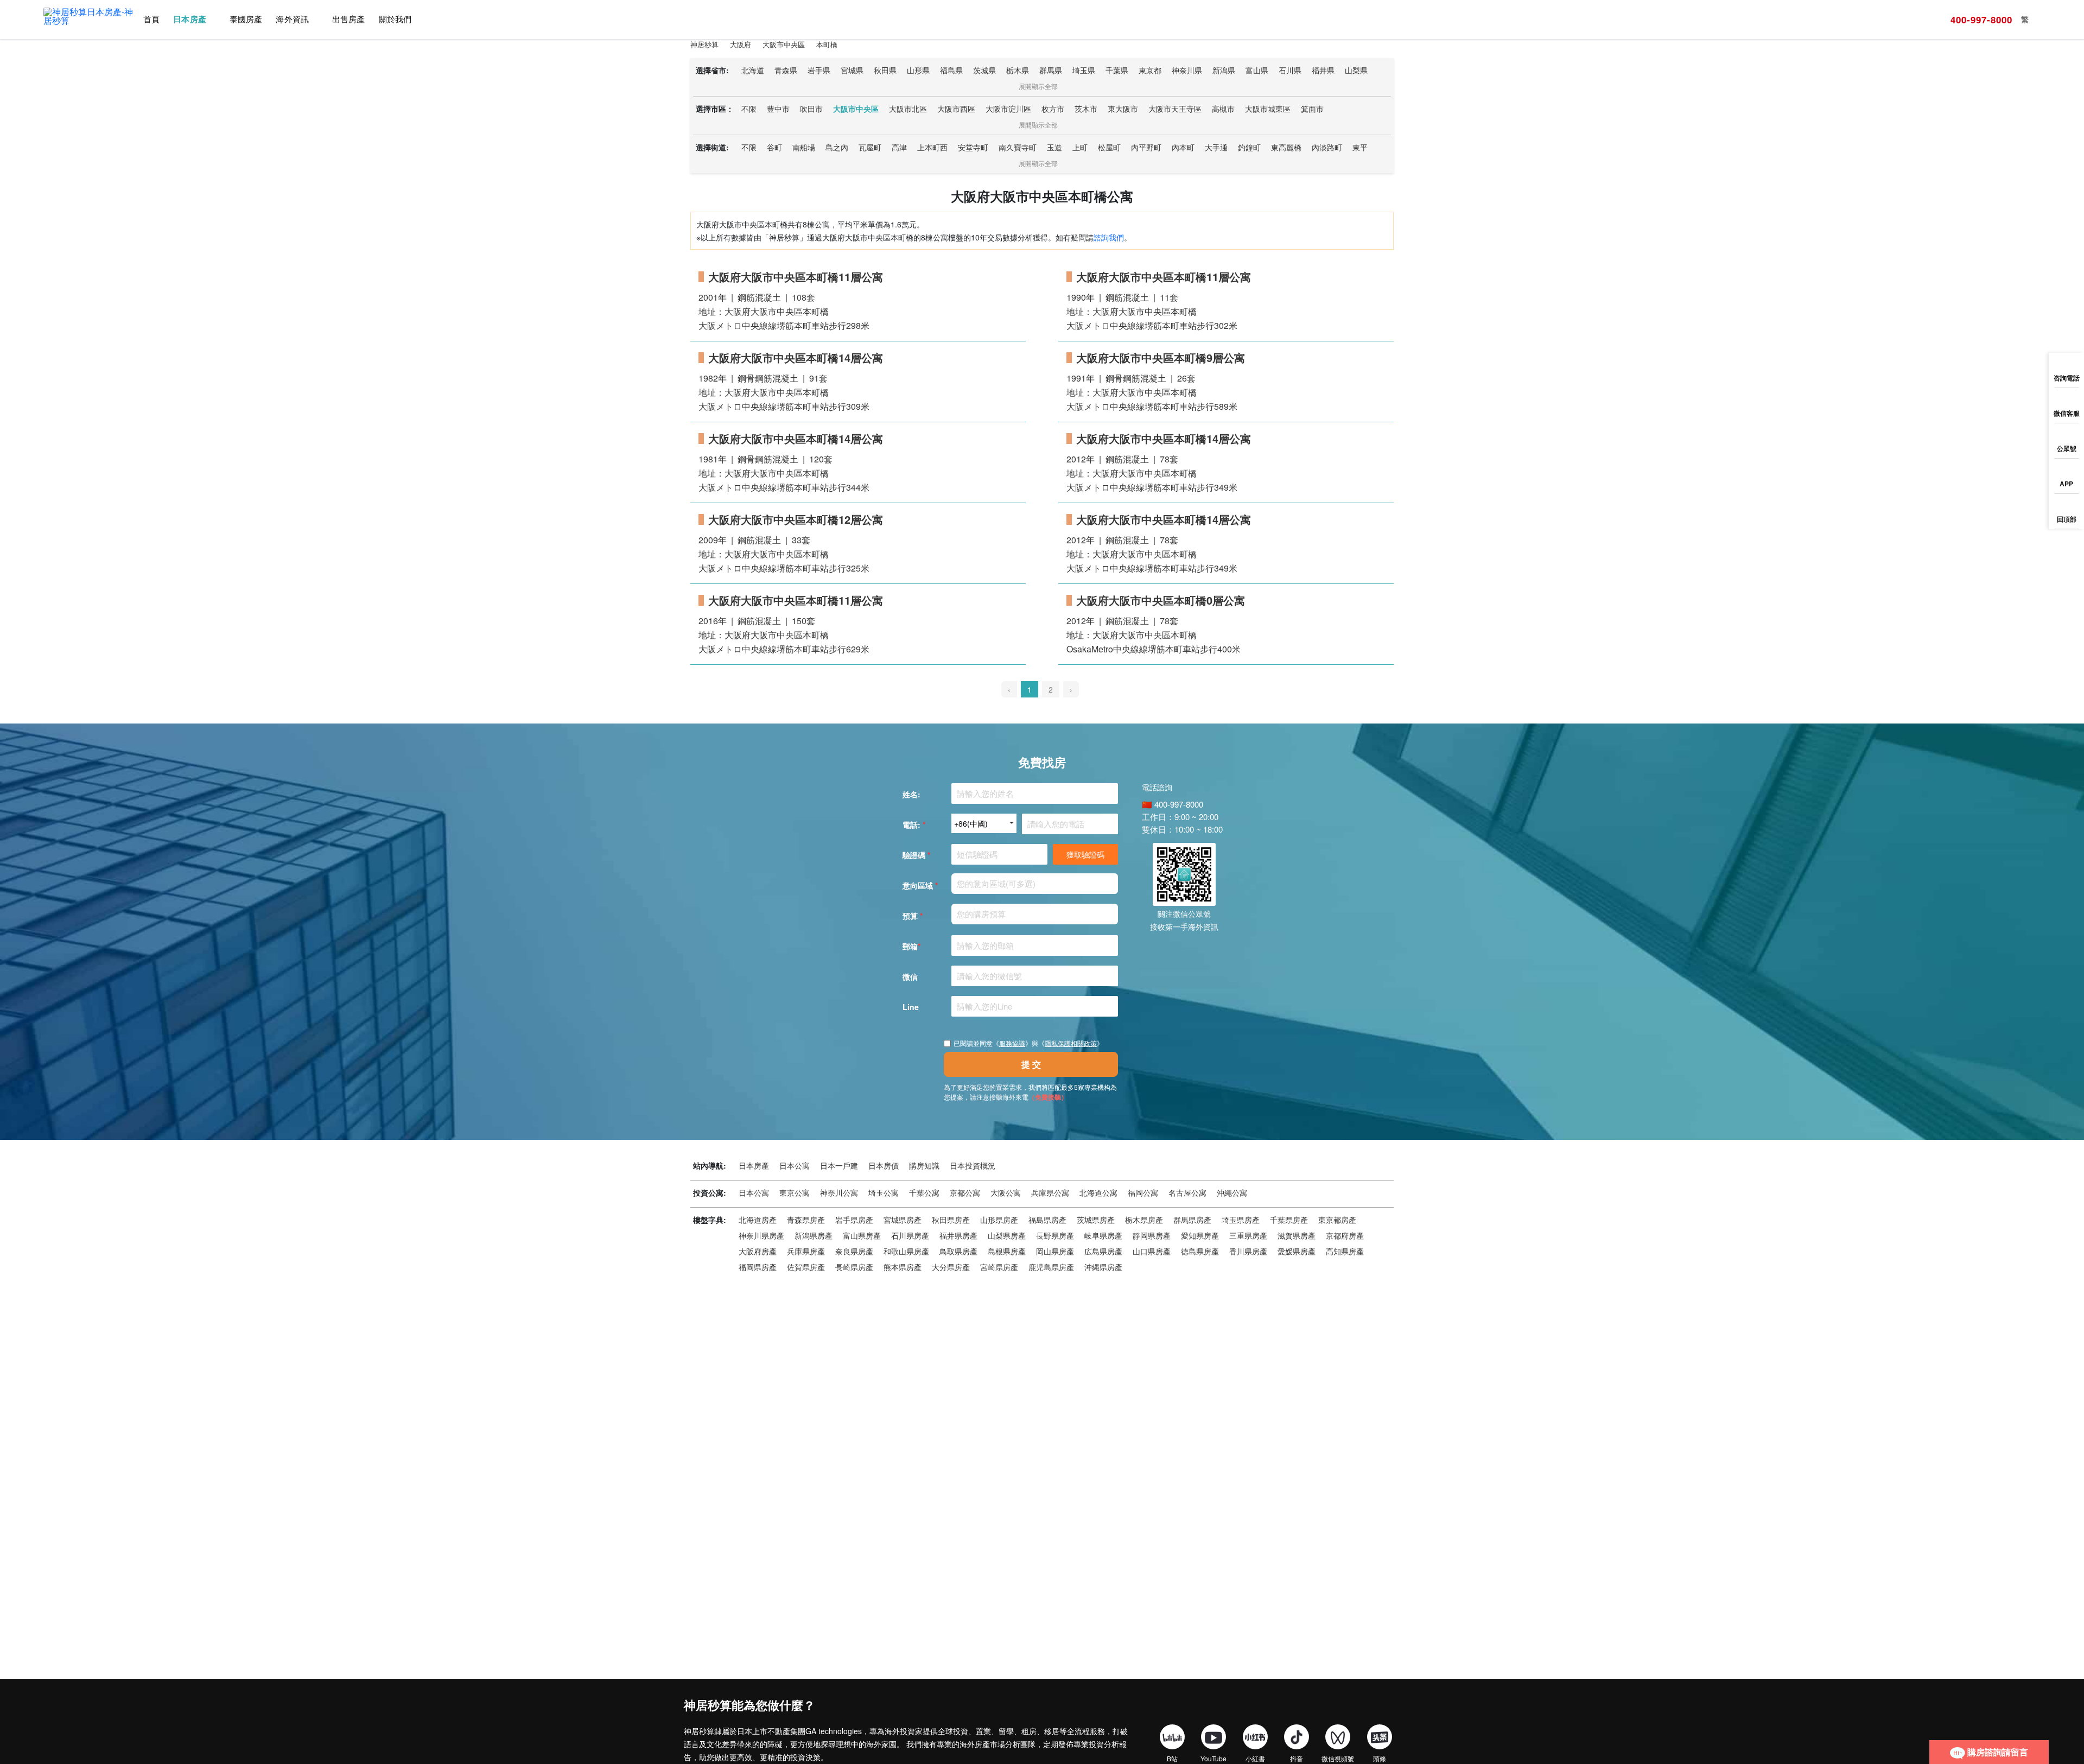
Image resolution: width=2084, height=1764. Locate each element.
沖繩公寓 (1232, 1192)
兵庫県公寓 (1050, 1192)
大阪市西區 (956, 109)
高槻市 (1223, 109)
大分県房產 (951, 1267)
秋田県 (885, 70)
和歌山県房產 (906, 1251)
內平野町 (1146, 147)
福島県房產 (1047, 1220)
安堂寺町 (973, 147)
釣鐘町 (1249, 147)
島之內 (837, 147)
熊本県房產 (903, 1267)
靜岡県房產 (1152, 1235)
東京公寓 (795, 1192)
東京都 (1150, 70)
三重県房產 (1248, 1235)
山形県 (918, 70)
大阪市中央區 (856, 109)
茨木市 (1086, 109)
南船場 (804, 147)
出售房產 (348, 19)
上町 (1080, 147)
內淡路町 (1327, 147)
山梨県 (1356, 70)
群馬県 (1051, 70)
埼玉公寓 (884, 1192)
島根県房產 (1007, 1251)
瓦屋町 (870, 147)
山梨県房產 (1007, 1235)
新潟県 (1224, 70)
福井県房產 (958, 1235)
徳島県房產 (1200, 1251)
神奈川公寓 (839, 1192)
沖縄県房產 (1103, 1267)
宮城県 (852, 70)
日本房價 (884, 1165)
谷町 (774, 147)
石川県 (1290, 70)
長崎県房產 (854, 1267)
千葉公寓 (924, 1192)
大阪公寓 (1006, 1192)
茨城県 (984, 70)
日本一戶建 (839, 1165)
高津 (899, 147)
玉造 (1054, 147)
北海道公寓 (1098, 1192)
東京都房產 (1337, 1220)
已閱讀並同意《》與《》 (1028, 1043)
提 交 (1031, 1064)
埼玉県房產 (1241, 1220)
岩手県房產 (854, 1220)
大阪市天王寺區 (1175, 109)
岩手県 (819, 70)
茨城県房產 (1096, 1220)
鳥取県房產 (958, 1251)
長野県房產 (1055, 1235)
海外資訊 (292, 19)
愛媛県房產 (1297, 1251)
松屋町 (1109, 147)
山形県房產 (999, 1220)
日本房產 (189, 19)
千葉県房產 (1289, 1220)
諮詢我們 (1109, 237)
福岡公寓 (1143, 1192)
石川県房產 (910, 1235)
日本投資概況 (973, 1165)
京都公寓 (965, 1192)
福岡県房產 (758, 1267)
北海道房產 (758, 1220)
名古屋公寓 (1187, 1192)
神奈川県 (1187, 70)
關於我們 (395, 19)
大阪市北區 (908, 109)
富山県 (1257, 70)
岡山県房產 (1055, 1251)
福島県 (951, 70)
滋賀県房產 (1297, 1235)
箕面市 (1312, 109)
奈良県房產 (854, 1251)
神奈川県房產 (761, 1235)
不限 (749, 109)
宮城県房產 (903, 1220)
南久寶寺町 (1018, 147)
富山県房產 (862, 1235)
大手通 (1216, 147)
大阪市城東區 (1268, 109)
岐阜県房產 (1103, 1235)
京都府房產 (1345, 1235)
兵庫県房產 (806, 1251)
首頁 (151, 19)
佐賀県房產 (806, 1267)
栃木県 (1018, 70)
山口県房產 (1152, 1251)
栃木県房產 (1144, 1220)
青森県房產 (806, 1220)
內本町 (1183, 147)
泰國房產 (246, 19)
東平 (1360, 147)
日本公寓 (795, 1165)
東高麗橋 (1286, 147)
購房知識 (924, 1165)
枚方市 (1053, 109)
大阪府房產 (758, 1251)
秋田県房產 (951, 1220)
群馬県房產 (1192, 1220)
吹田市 (811, 109)
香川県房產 (1248, 1251)
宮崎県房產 (999, 1267)
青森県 (786, 70)
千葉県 (1117, 70)
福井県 (1323, 70)
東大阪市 (1123, 109)
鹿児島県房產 (1051, 1267)
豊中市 (778, 109)
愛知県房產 (1200, 1235)
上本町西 (932, 147)
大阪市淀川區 (1008, 109)
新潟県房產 (814, 1235)
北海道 (753, 70)
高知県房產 (1345, 1251)
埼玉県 (1084, 70)
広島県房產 (1103, 1251)
